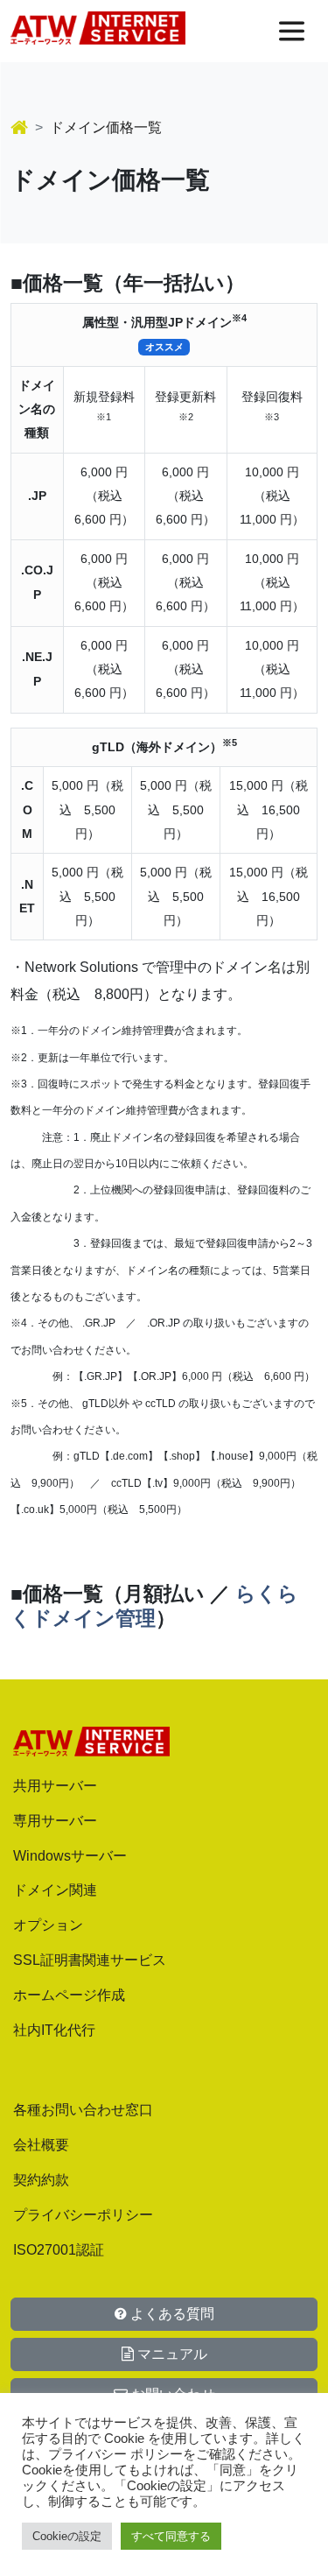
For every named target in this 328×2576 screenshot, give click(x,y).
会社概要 (41, 2145)
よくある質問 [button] (171, 2314)
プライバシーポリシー (83, 2215)
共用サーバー (55, 1786)
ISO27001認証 (59, 2250)
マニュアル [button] (171, 2354)
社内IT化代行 (54, 2030)
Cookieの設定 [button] (67, 2536)
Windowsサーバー (70, 1856)
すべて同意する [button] (171, 2536)
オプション (48, 1925)
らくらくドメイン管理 (154, 1606)
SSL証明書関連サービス (90, 1960)
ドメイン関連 (55, 1890)
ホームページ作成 (69, 1995)
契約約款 (41, 2180)
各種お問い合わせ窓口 (83, 2110)
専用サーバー (55, 1821)
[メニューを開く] (292, 31)
